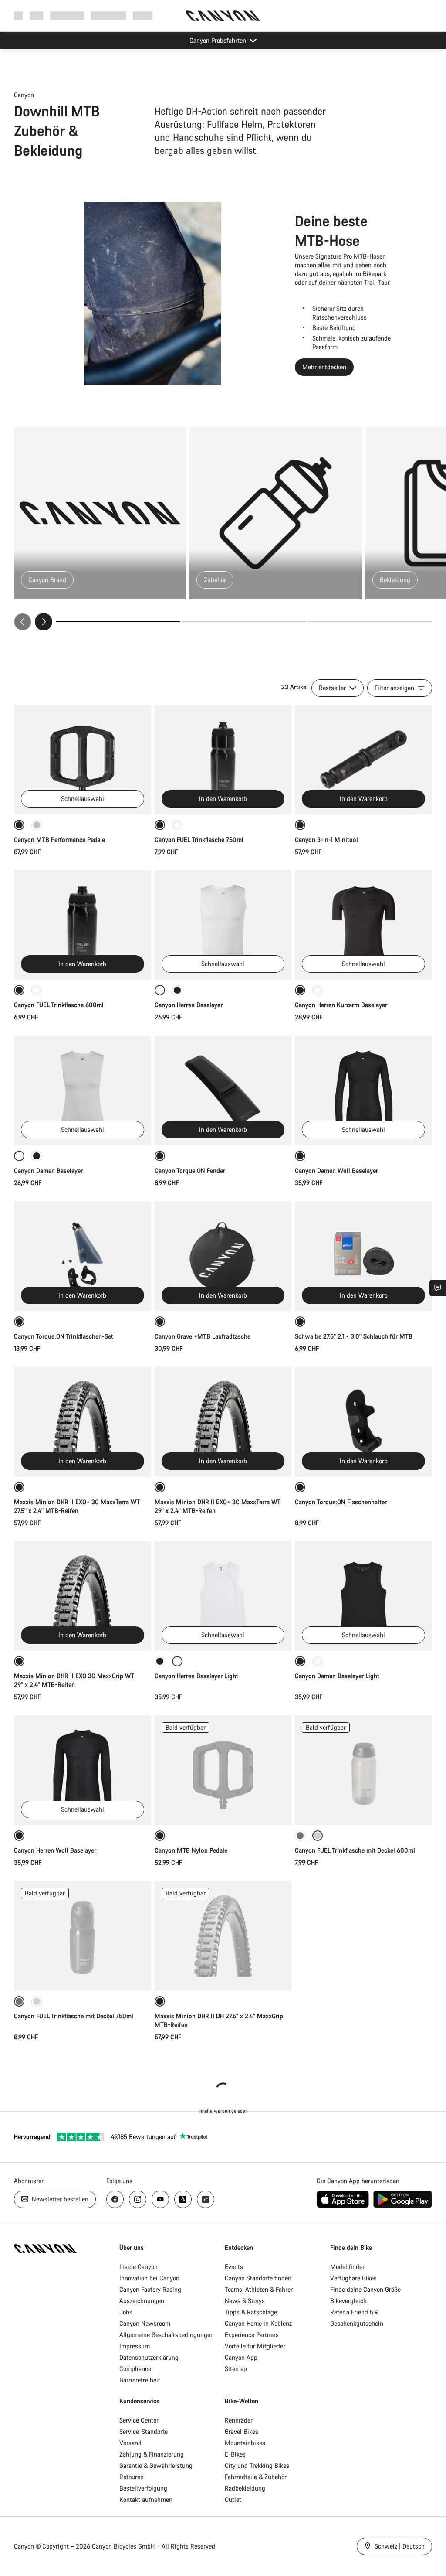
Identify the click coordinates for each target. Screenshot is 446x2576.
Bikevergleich (348, 2301)
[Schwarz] (177, 990)
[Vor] (44, 622)
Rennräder (239, 2420)
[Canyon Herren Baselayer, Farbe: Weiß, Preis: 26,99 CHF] (223, 925)
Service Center (139, 2420)
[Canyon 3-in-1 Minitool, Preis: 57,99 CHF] (363, 760)
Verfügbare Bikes (353, 2278)
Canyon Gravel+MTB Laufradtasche (203, 1336)
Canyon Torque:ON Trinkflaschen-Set (64, 1336)
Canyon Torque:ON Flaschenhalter (341, 1502)
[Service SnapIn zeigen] (438, 1288)
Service (143, 15)
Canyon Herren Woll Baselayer (55, 1850)
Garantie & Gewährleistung (156, 2465)
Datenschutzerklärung (149, 2357)
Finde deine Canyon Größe (365, 2289)
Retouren (132, 2477)
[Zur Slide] (244, 622)
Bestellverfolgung (143, 2488)
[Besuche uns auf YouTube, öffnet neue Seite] (160, 2199)
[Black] (160, 1661)
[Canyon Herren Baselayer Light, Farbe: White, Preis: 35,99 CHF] (223, 1596)
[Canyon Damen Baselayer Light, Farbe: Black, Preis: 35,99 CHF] (363, 1596)
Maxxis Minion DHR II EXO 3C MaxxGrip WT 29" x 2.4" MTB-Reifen (74, 1680)
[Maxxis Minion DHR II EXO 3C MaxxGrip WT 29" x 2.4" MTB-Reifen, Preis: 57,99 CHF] (83, 1596)
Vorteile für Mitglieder (255, 2346)
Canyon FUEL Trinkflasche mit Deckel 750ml (74, 2016)
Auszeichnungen (142, 2301)
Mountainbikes (245, 2443)
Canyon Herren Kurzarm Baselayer (341, 1005)
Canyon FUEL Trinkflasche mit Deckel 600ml (355, 1850)
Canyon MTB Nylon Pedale (191, 1850)
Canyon (24, 95)
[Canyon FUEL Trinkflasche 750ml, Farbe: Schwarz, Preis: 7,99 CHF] (223, 760)
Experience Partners (252, 2335)
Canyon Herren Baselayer (189, 1005)
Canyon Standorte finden (258, 2278)
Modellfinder (347, 2267)
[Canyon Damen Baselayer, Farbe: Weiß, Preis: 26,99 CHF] (83, 1090)
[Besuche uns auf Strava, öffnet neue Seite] (183, 2199)
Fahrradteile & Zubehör (256, 2477)
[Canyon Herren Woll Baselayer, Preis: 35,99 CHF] (83, 1770)
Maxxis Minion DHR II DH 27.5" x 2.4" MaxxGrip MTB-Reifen (219, 2020)
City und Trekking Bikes (257, 2465)
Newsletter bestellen (59, 2199)
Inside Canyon (139, 2267)
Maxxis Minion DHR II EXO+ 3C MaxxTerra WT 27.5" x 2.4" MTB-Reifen (77, 1506)
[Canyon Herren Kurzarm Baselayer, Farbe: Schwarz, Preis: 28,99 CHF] (363, 925)
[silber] (37, 825)
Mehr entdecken (324, 367)
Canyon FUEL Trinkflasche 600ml (59, 1005)
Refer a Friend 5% (354, 2312)
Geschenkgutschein (357, 2323)
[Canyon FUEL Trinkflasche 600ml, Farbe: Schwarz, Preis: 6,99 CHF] (83, 925)
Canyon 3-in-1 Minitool (326, 840)
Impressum (135, 2346)
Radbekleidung (245, 2488)
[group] (223, 529)
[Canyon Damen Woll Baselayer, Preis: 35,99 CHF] (363, 1090)
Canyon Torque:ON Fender (190, 1170)
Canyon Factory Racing (150, 2289)
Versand (130, 2443)
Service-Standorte (144, 2431)
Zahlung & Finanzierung (152, 2454)
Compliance (135, 2369)
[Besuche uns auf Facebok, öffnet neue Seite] (115, 2199)
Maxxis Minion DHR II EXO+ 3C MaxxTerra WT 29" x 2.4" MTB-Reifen (218, 1506)
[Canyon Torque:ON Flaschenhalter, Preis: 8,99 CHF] (363, 1422)
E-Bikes (235, 2454)
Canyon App (241, 2357)
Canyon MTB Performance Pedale (59, 840)
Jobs (126, 2312)
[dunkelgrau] (300, 1836)
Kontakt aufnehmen (146, 2499)
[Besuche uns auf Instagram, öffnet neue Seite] (138, 2199)
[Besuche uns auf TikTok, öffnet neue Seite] (206, 2199)
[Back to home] (223, 16)
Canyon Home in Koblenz (258, 2323)
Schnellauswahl (83, 799)
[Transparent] (177, 825)
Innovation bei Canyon (149, 2278)
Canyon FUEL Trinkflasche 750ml (199, 840)
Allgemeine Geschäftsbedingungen (167, 2335)
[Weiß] (318, 990)
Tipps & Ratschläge (251, 2312)
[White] (318, 1661)
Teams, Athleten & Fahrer (259, 2289)
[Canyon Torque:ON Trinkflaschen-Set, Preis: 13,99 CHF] (83, 1256)
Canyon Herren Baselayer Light (196, 1676)
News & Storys (245, 2301)
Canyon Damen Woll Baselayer (336, 1170)
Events (234, 2267)
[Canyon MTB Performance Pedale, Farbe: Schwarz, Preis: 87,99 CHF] (83, 760)
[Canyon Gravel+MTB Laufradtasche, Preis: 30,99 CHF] (223, 1256)
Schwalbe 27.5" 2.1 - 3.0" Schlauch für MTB (354, 1336)
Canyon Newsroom (145, 2323)
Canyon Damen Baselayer (48, 1170)
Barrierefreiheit (140, 2380)
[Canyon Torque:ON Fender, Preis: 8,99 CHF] (223, 1090)
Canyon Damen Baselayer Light (337, 1676)
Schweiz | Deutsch (399, 2546)
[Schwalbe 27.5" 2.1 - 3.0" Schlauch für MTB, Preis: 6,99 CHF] (363, 1256)
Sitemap (236, 2369)
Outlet (233, 2499)
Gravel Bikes (242, 2431)
